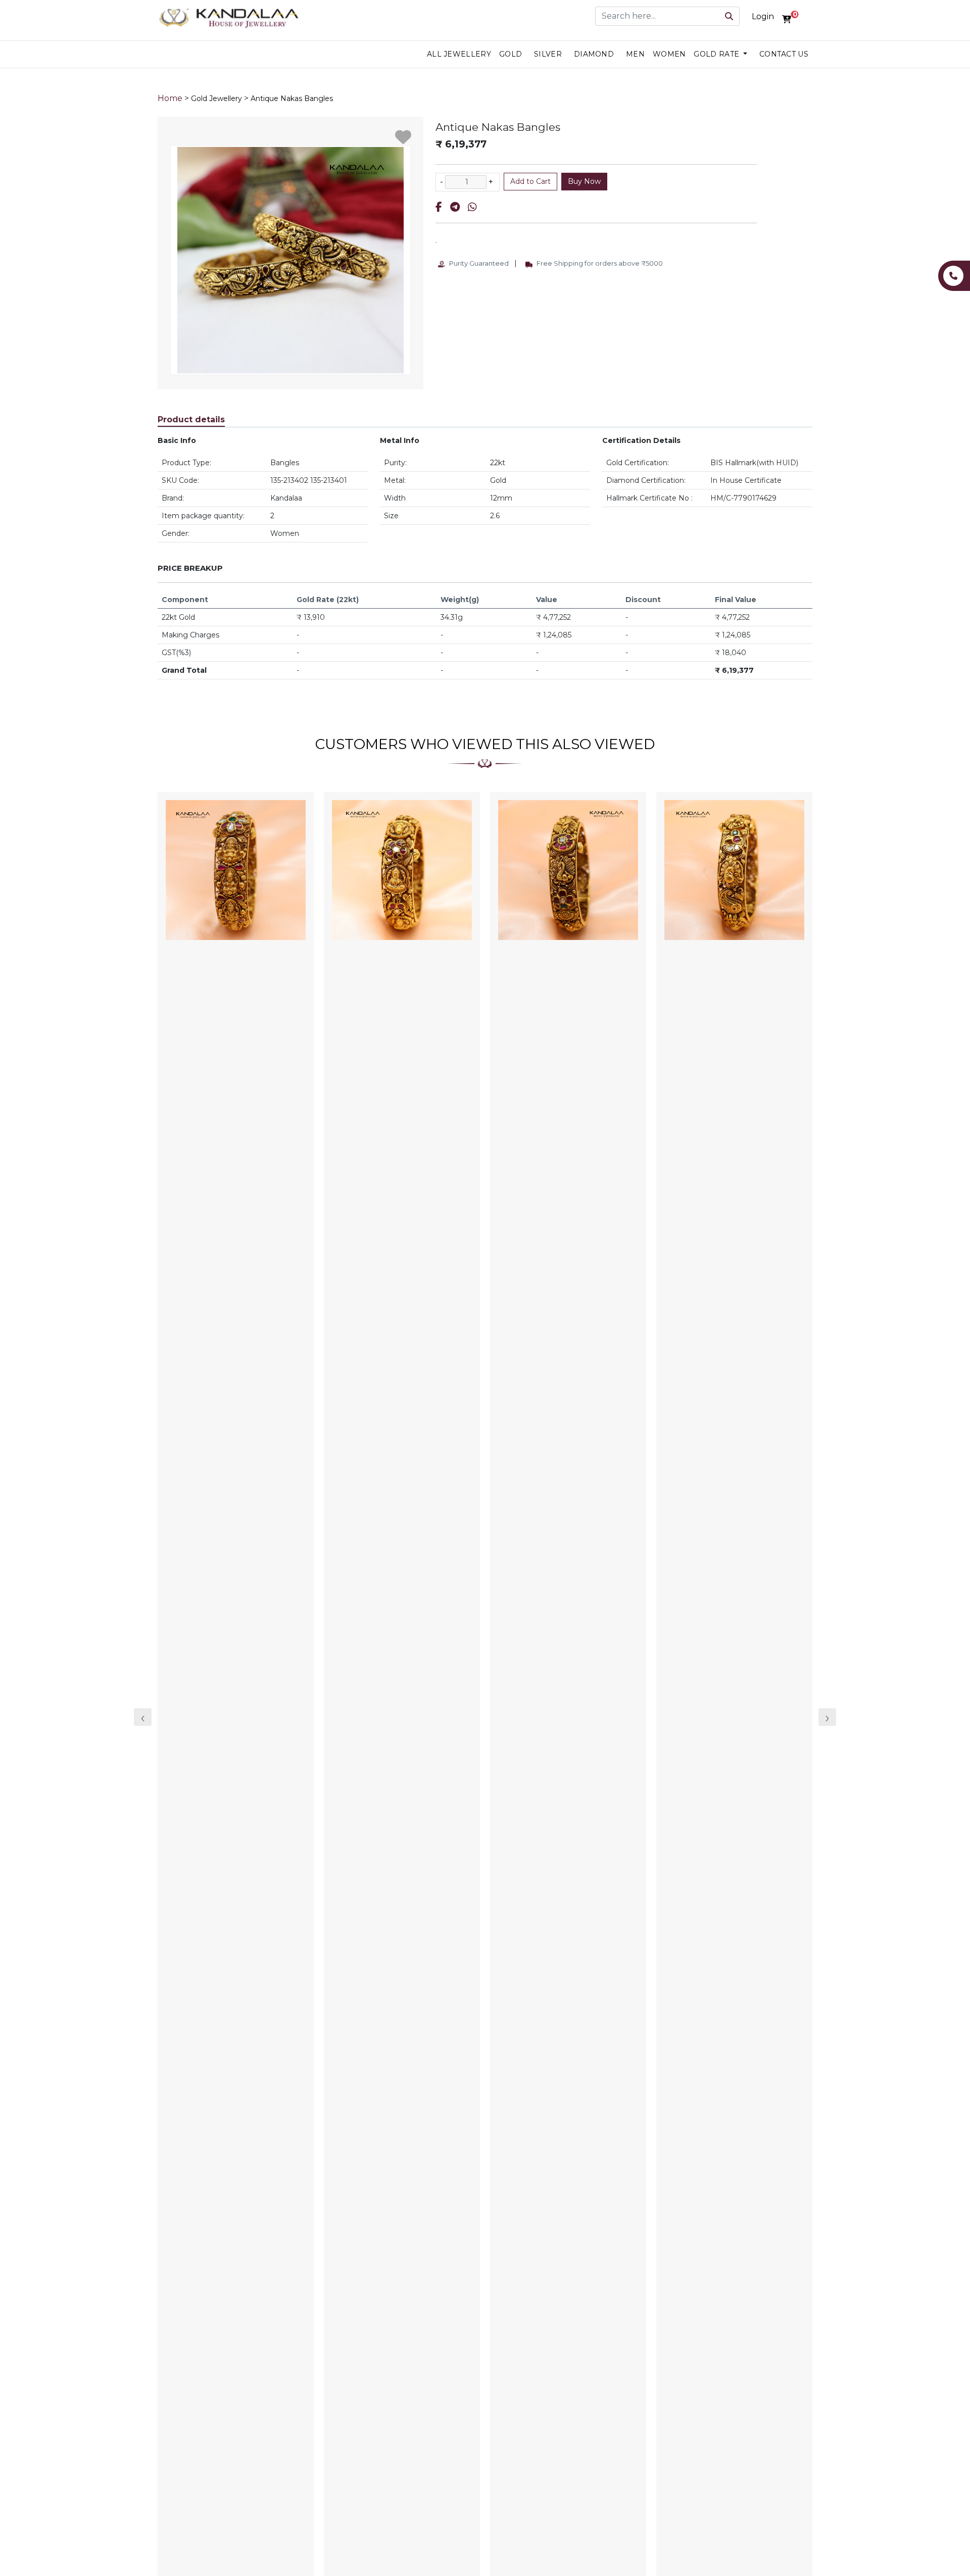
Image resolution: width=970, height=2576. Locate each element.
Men (635, 54)
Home (170, 98)
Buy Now (584, 181)
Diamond (594, 54)
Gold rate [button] (717, 54)
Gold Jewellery (216, 98)
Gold (511, 54)
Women (669, 54)
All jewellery (459, 54)
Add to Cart (530, 181)
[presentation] (143, 1717)
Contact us (784, 54)
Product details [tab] (191, 419)
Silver (548, 54)
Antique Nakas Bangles (292, 98)
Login (763, 16)
